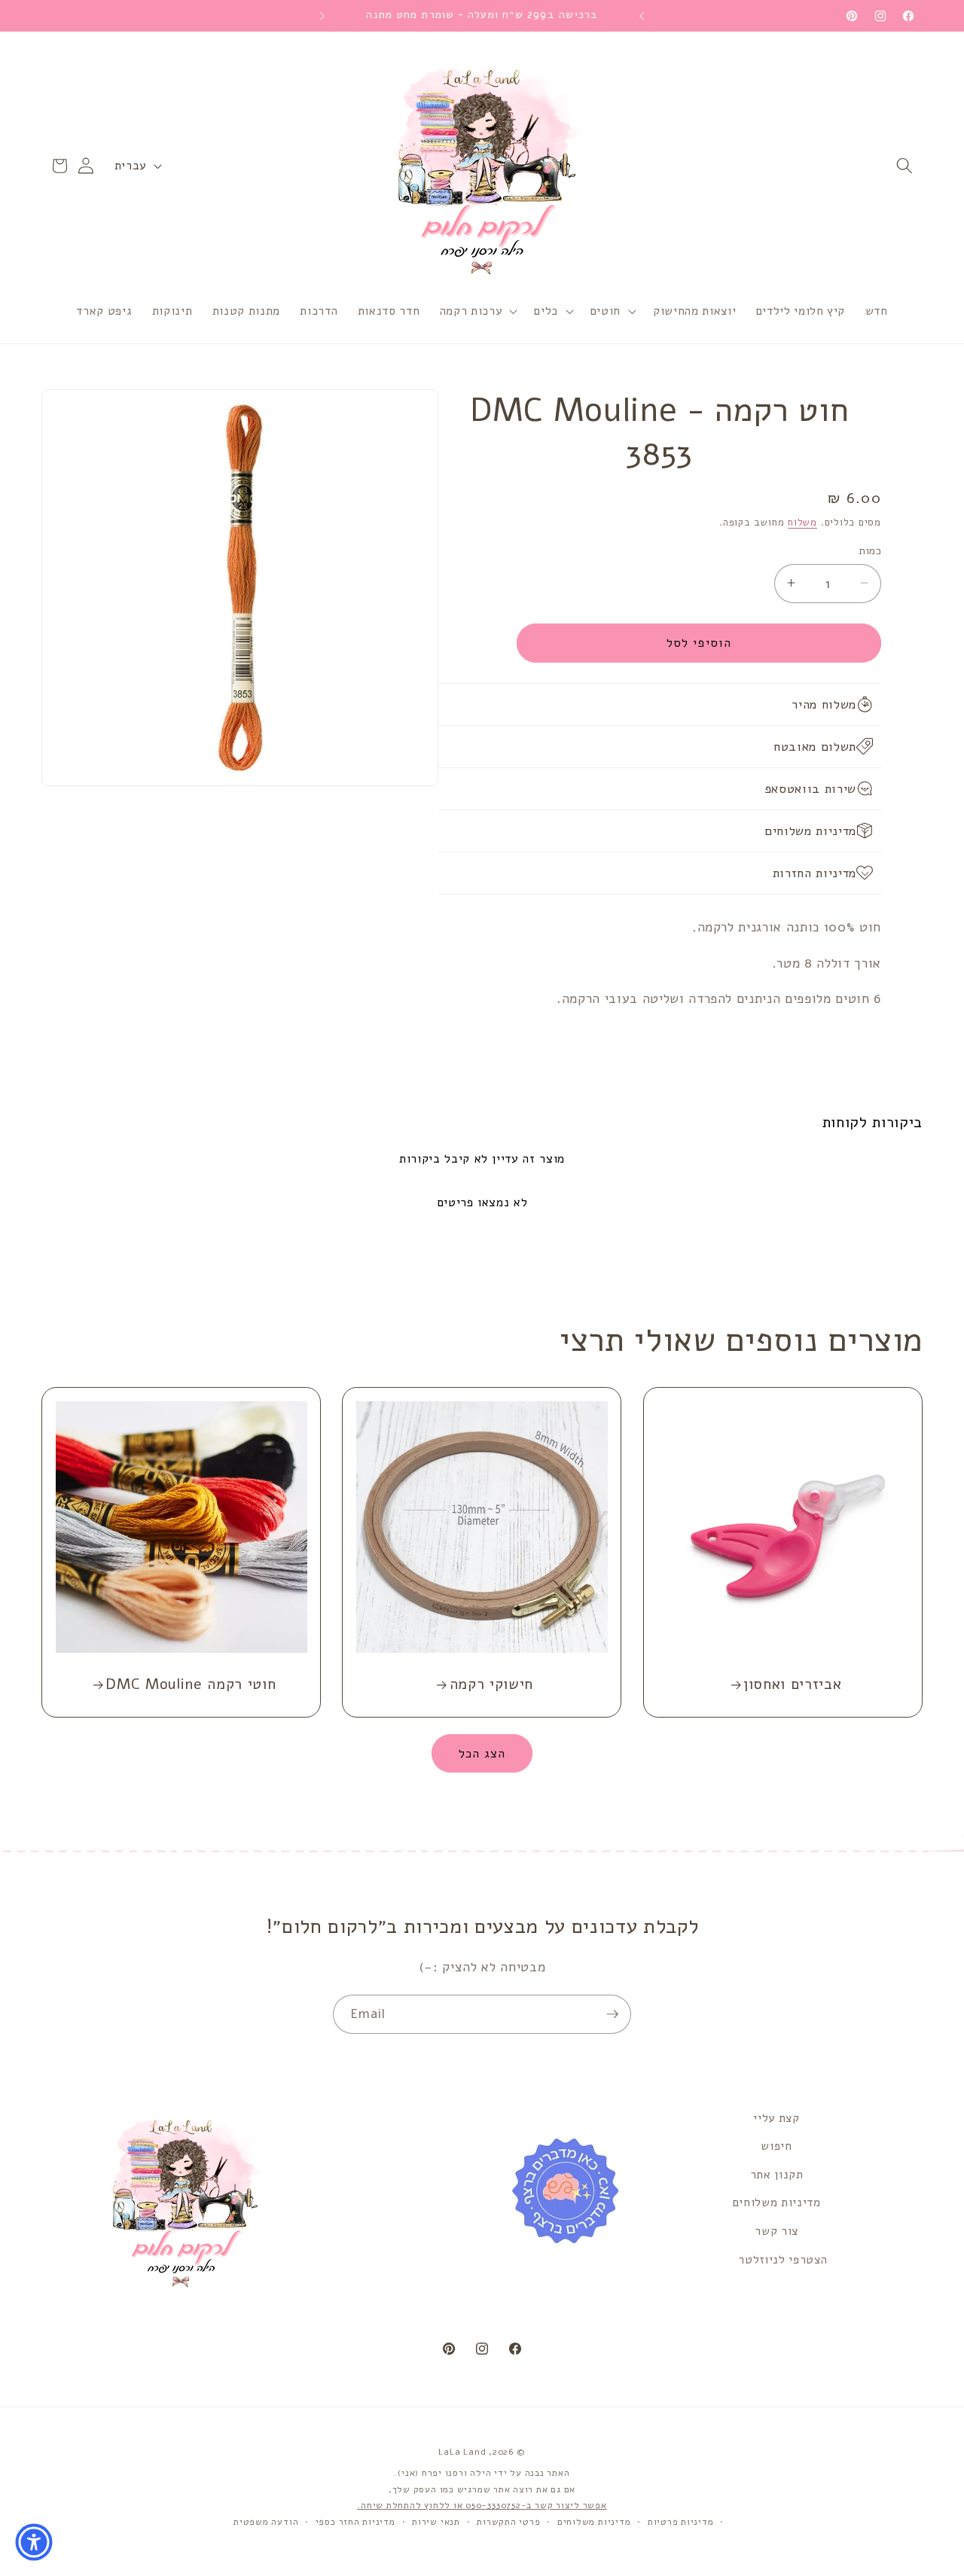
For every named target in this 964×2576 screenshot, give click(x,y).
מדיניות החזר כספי (355, 2522)
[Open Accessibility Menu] (34, 2542)
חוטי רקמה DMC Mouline (191, 1684)
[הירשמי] (612, 2014)
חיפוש (776, 2146)
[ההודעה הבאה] (322, 16)
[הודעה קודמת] (642, 16)
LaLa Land (462, 2453)
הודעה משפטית (266, 2522)
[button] (905, 166)
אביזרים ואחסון (792, 1684)
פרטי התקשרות (508, 2522)
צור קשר (776, 2231)
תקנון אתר (777, 2174)
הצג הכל (482, 1753)
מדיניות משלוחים (777, 2203)
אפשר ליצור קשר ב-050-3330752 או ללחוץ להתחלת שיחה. (482, 2506)
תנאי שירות (436, 2522)
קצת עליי (776, 2118)
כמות (870, 550)
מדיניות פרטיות (681, 2522)
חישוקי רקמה (491, 1684)
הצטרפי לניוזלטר (782, 2259)
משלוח (802, 522)
